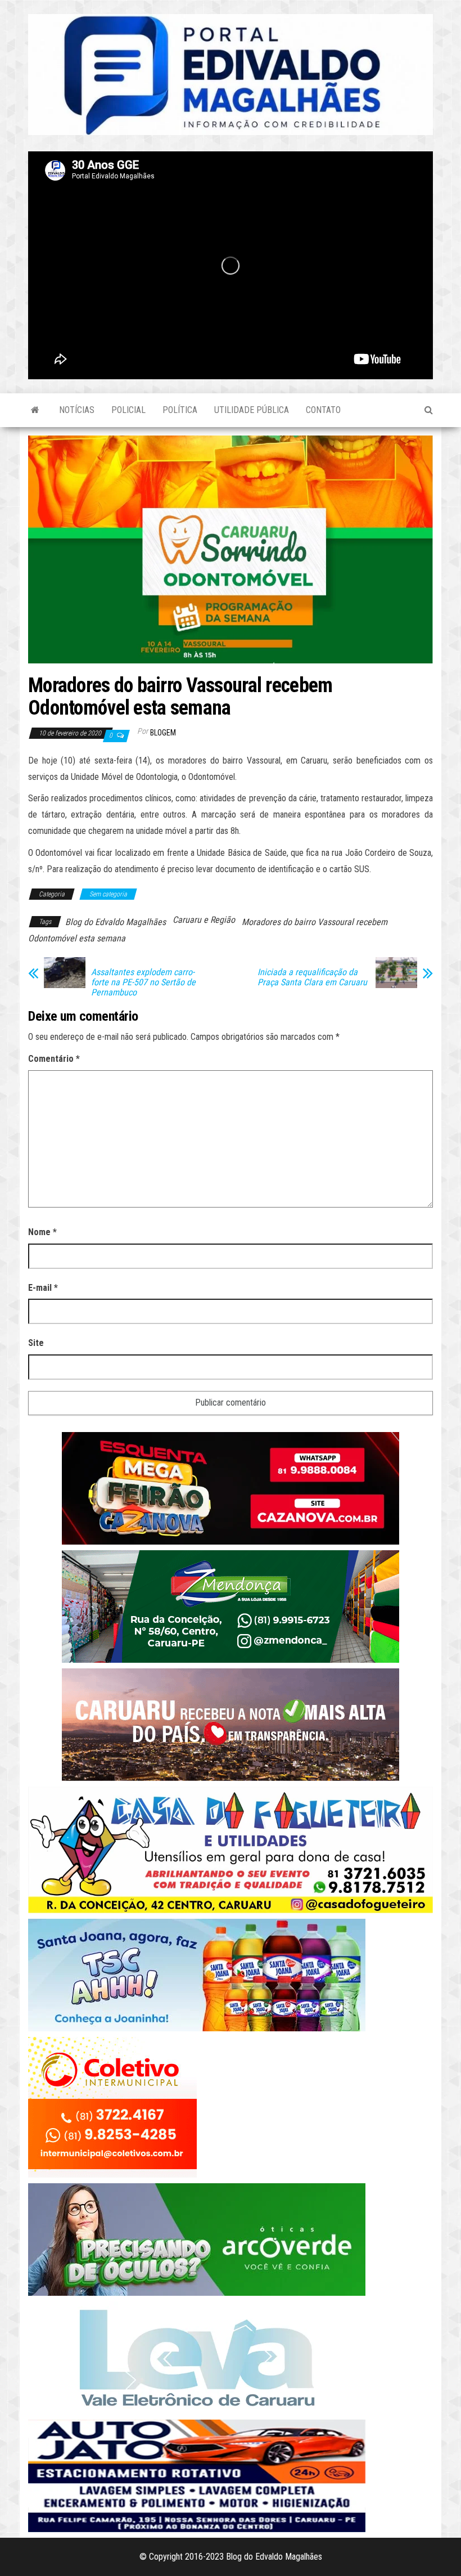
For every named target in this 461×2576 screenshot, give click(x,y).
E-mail (43, 1288)
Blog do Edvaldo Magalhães (116, 922)
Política (180, 410)
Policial (128, 410)
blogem (163, 733)
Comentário (54, 1059)
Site (36, 1343)
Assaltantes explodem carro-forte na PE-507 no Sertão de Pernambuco (143, 982)
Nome (42, 1232)
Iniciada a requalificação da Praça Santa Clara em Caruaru (312, 977)
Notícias (77, 410)
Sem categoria (108, 894)
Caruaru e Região (204, 920)
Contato (323, 410)
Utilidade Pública (252, 410)
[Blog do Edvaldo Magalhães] (35, 410)
